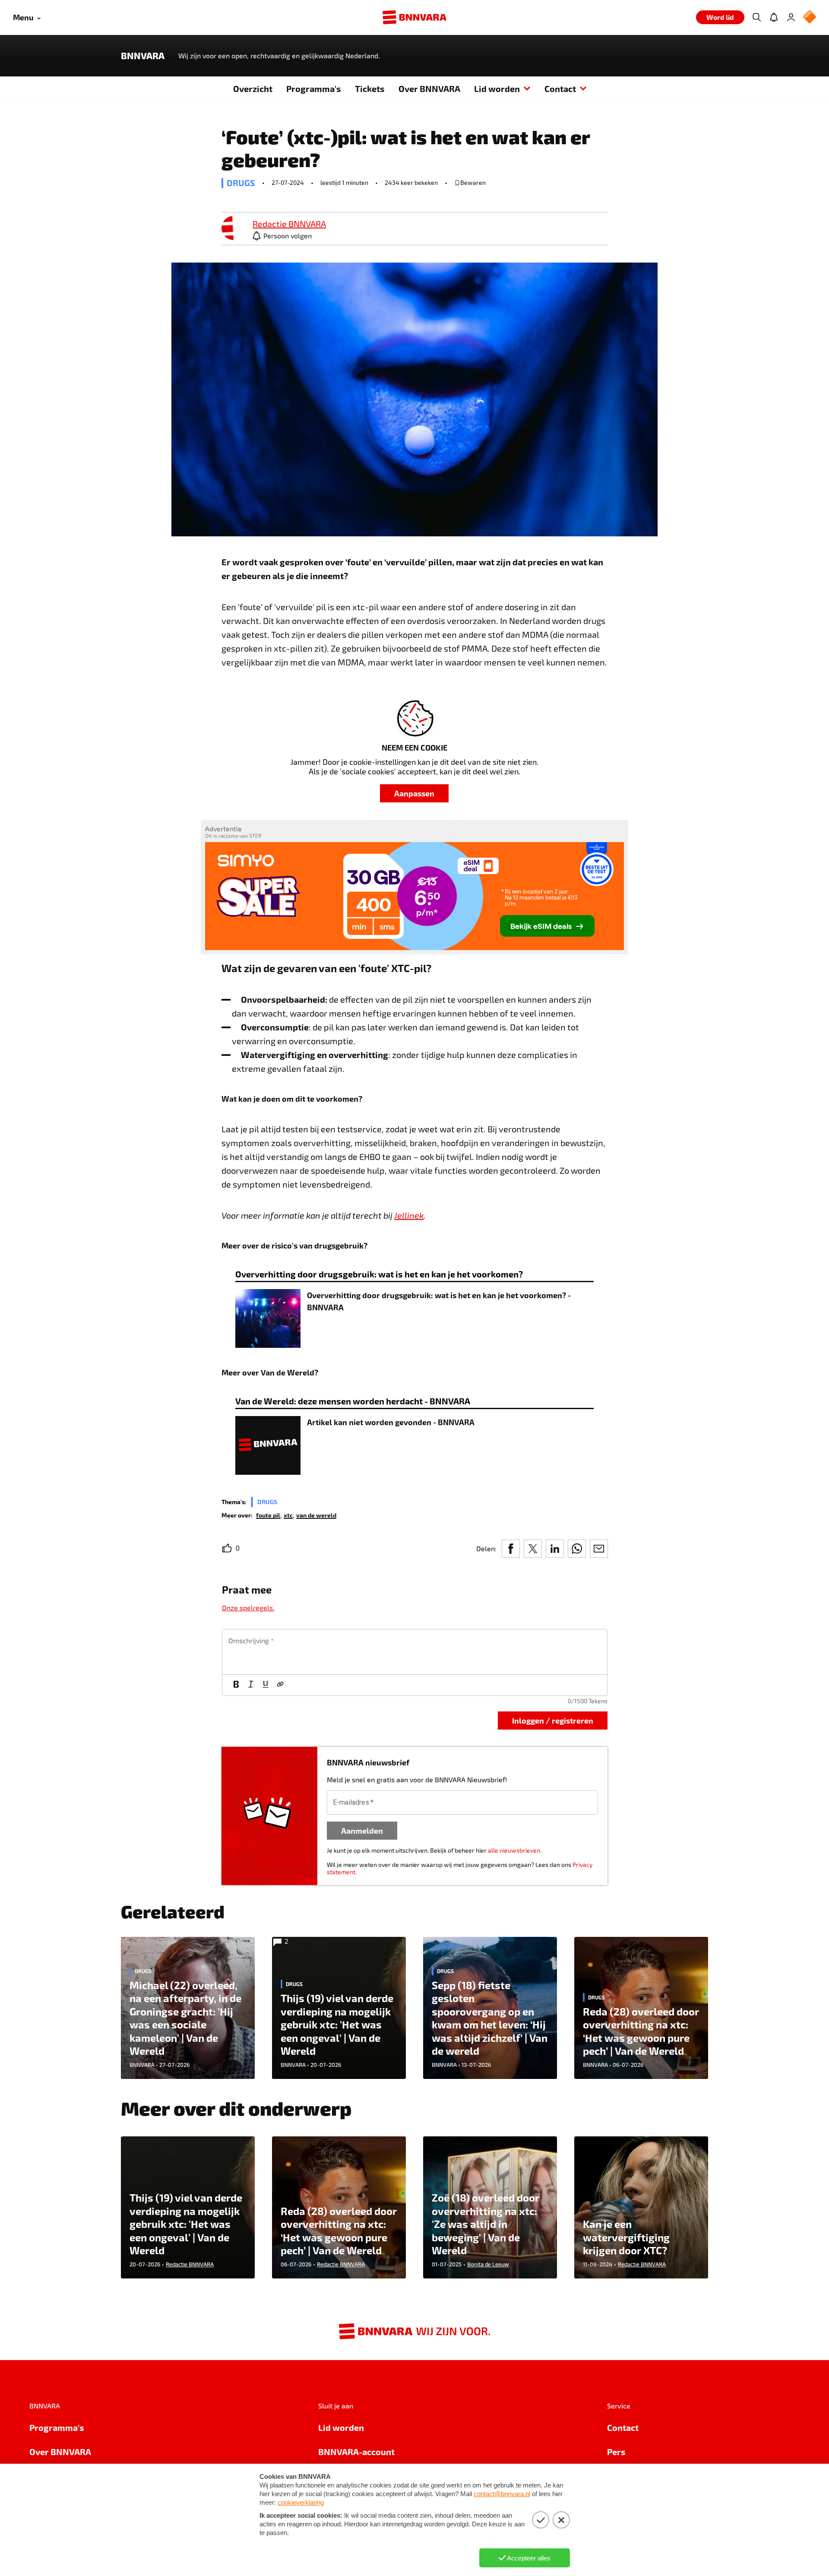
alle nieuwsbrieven (514, 1850)
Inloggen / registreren (553, 1720)
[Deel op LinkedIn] (555, 1549)
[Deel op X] (533, 1549)
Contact (560, 89)
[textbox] (415, 1652)
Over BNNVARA (429, 89)
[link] (234, 229)
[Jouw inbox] (774, 17)
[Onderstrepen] (266, 1685)
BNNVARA (143, 56)
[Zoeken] (756, 17)
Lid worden (497, 89)
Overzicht (253, 89)
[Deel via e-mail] (599, 1549)
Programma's (314, 89)
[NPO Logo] (810, 17)
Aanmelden (362, 1830)
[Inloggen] (791, 17)
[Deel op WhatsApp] (577, 1549)
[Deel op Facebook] (511, 1549)
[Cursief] (251, 1685)
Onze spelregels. (248, 1608)
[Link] (280, 1685)
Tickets (370, 89)
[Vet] (236, 1685)
